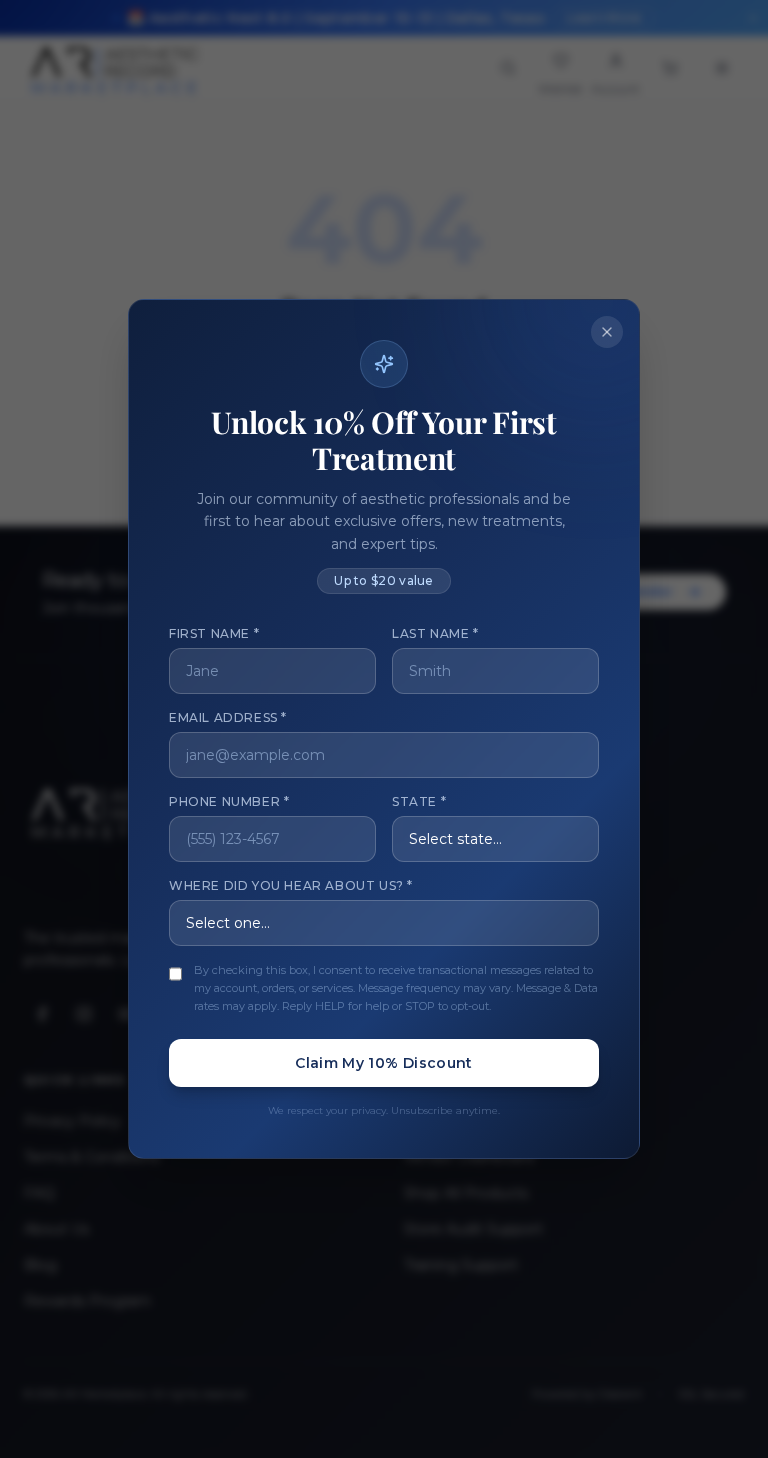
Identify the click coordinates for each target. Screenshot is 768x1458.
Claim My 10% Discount (383, 1063)
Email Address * (228, 717)
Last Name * (435, 633)
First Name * (214, 633)
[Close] (607, 332)
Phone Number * (229, 801)
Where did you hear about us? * (291, 885)
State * (419, 801)
